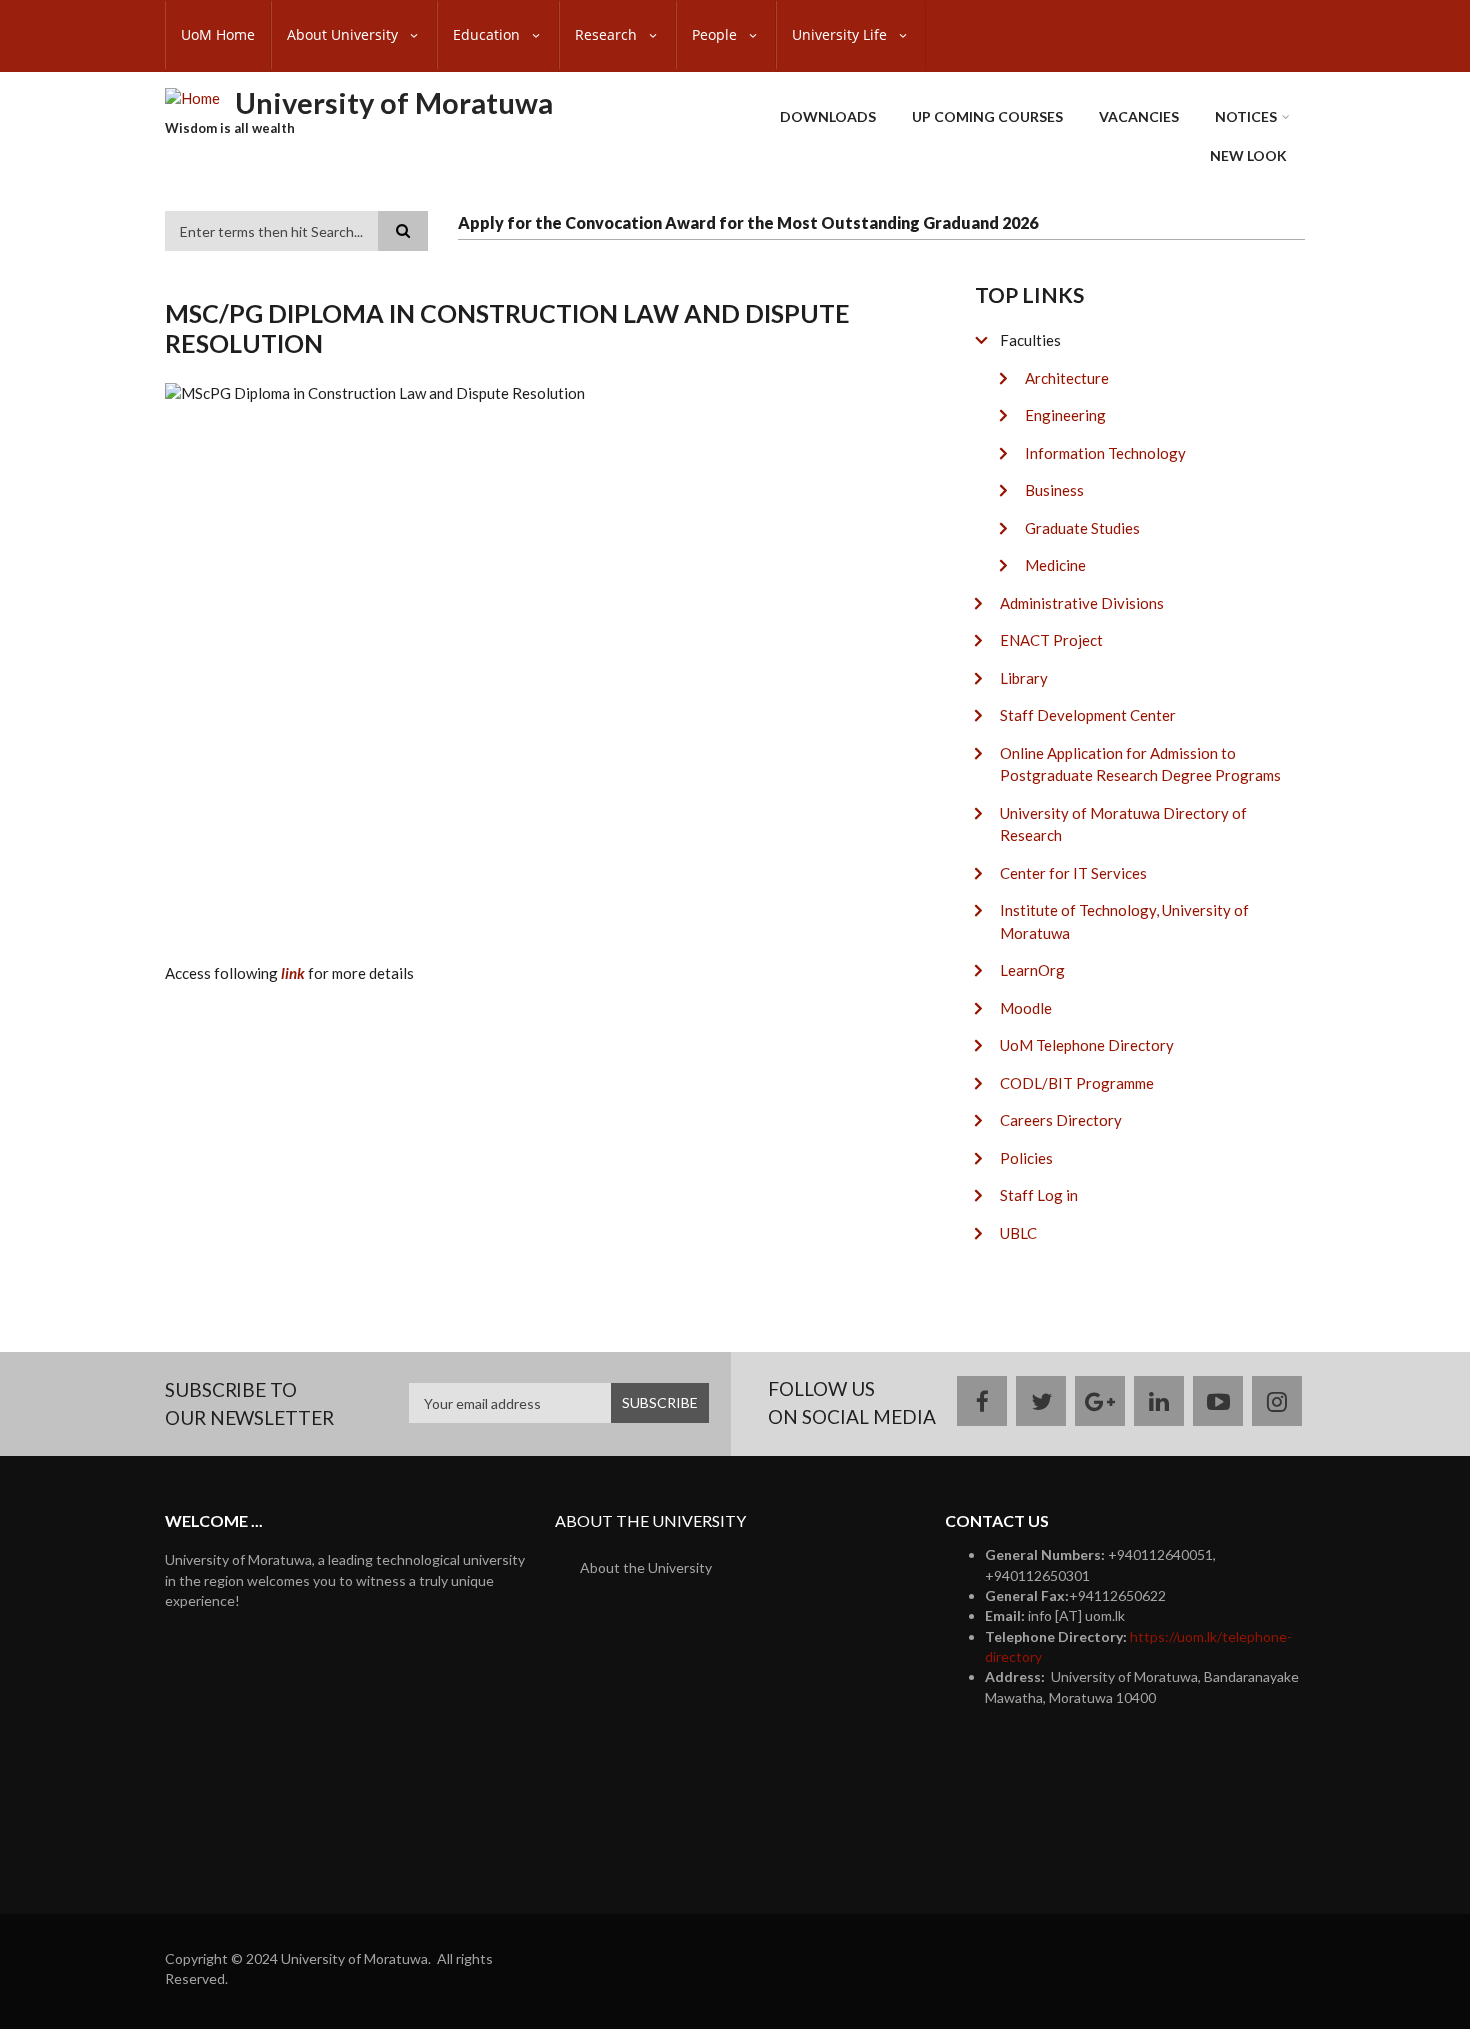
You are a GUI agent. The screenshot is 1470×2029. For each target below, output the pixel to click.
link (293, 973)
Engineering (1065, 415)
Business (1054, 490)
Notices (1246, 116)
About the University (646, 1567)
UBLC (1018, 1233)
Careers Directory (1061, 1120)
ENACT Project (1051, 640)
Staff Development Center (1088, 715)
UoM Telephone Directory (1087, 1045)
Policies (1026, 1158)
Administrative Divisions (1082, 603)
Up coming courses (987, 116)
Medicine (1055, 565)
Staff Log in (1039, 1195)
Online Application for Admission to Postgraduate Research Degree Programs (1140, 764)
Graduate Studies (1082, 528)
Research (608, 34)
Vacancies (1139, 116)
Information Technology (1105, 453)
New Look (1248, 155)
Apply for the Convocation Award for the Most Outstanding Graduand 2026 (748, 222)
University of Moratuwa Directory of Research (1123, 824)
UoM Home (218, 34)
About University (344, 34)
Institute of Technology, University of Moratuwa (1124, 921)
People (716, 34)
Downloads (828, 116)
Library (1024, 678)
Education (488, 34)
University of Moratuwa (394, 102)
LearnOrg (1032, 970)
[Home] (192, 97)
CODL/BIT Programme (1077, 1083)
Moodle (1026, 1008)
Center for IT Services (1073, 873)
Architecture (1067, 378)
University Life (841, 34)
